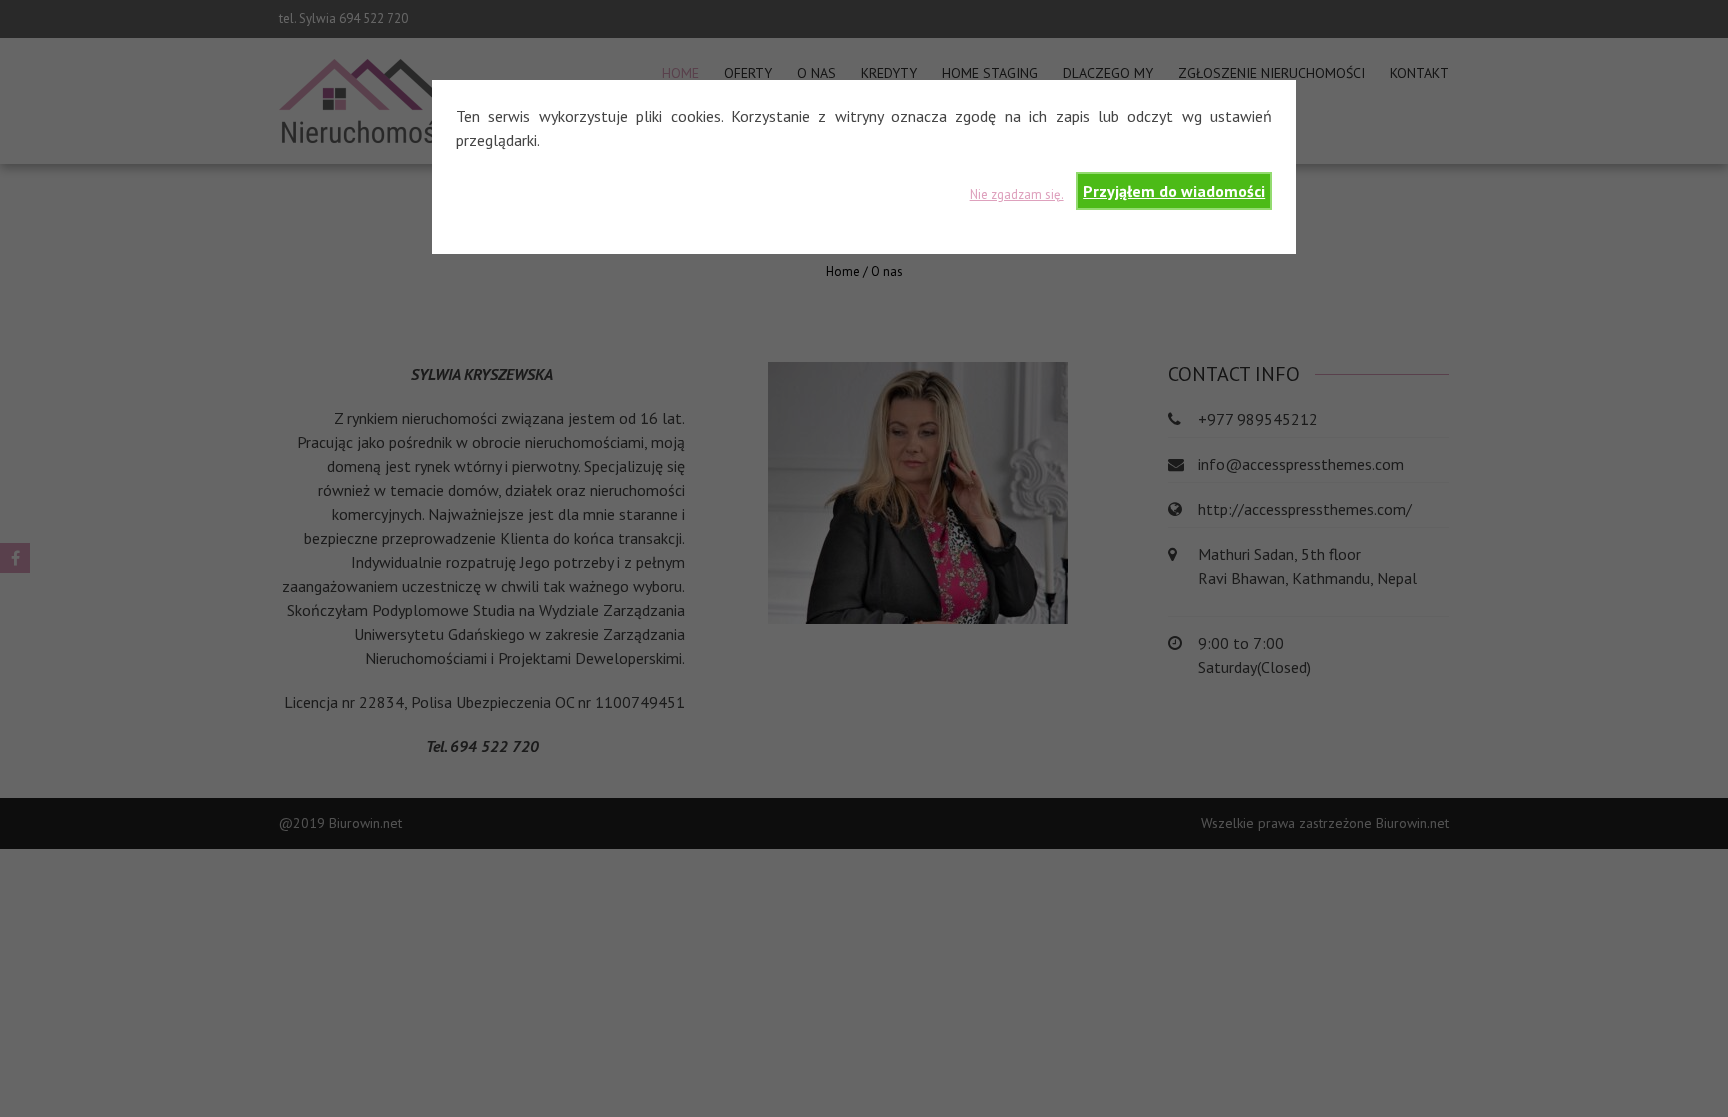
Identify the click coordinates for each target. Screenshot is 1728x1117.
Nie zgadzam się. (1017, 194)
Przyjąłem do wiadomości (1174, 191)
